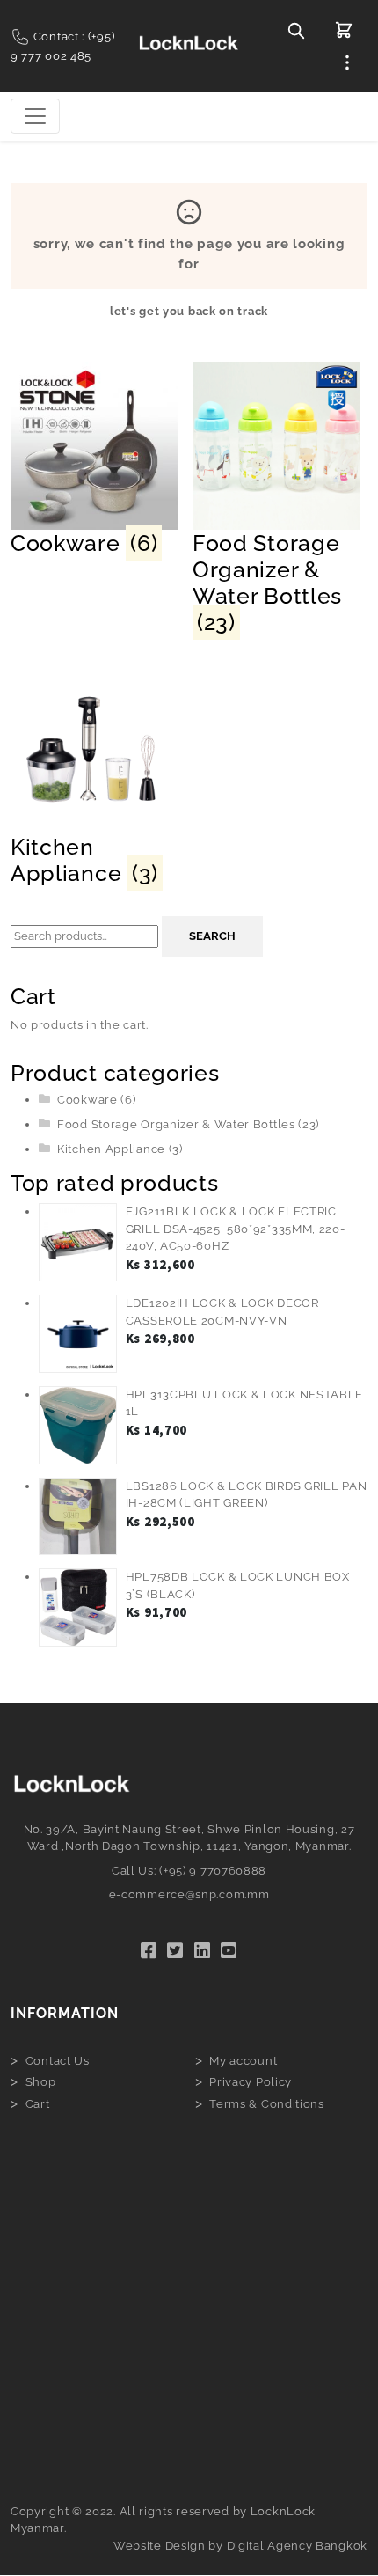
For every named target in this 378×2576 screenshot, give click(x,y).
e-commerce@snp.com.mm (189, 1894)
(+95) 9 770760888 (213, 1871)
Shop (41, 2082)
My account (243, 2061)
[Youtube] (229, 1951)
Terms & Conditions (267, 2104)
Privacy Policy (251, 2082)
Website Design (160, 2546)
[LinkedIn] (203, 1951)
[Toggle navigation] (35, 116)
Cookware (87, 1100)
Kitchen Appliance (111, 1149)
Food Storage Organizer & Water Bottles (176, 1124)
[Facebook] (149, 1951)
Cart (38, 2104)
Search (212, 936)
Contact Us (58, 2061)
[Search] (296, 30)
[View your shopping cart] (344, 30)
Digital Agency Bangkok (297, 2546)
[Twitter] (175, 1951)
